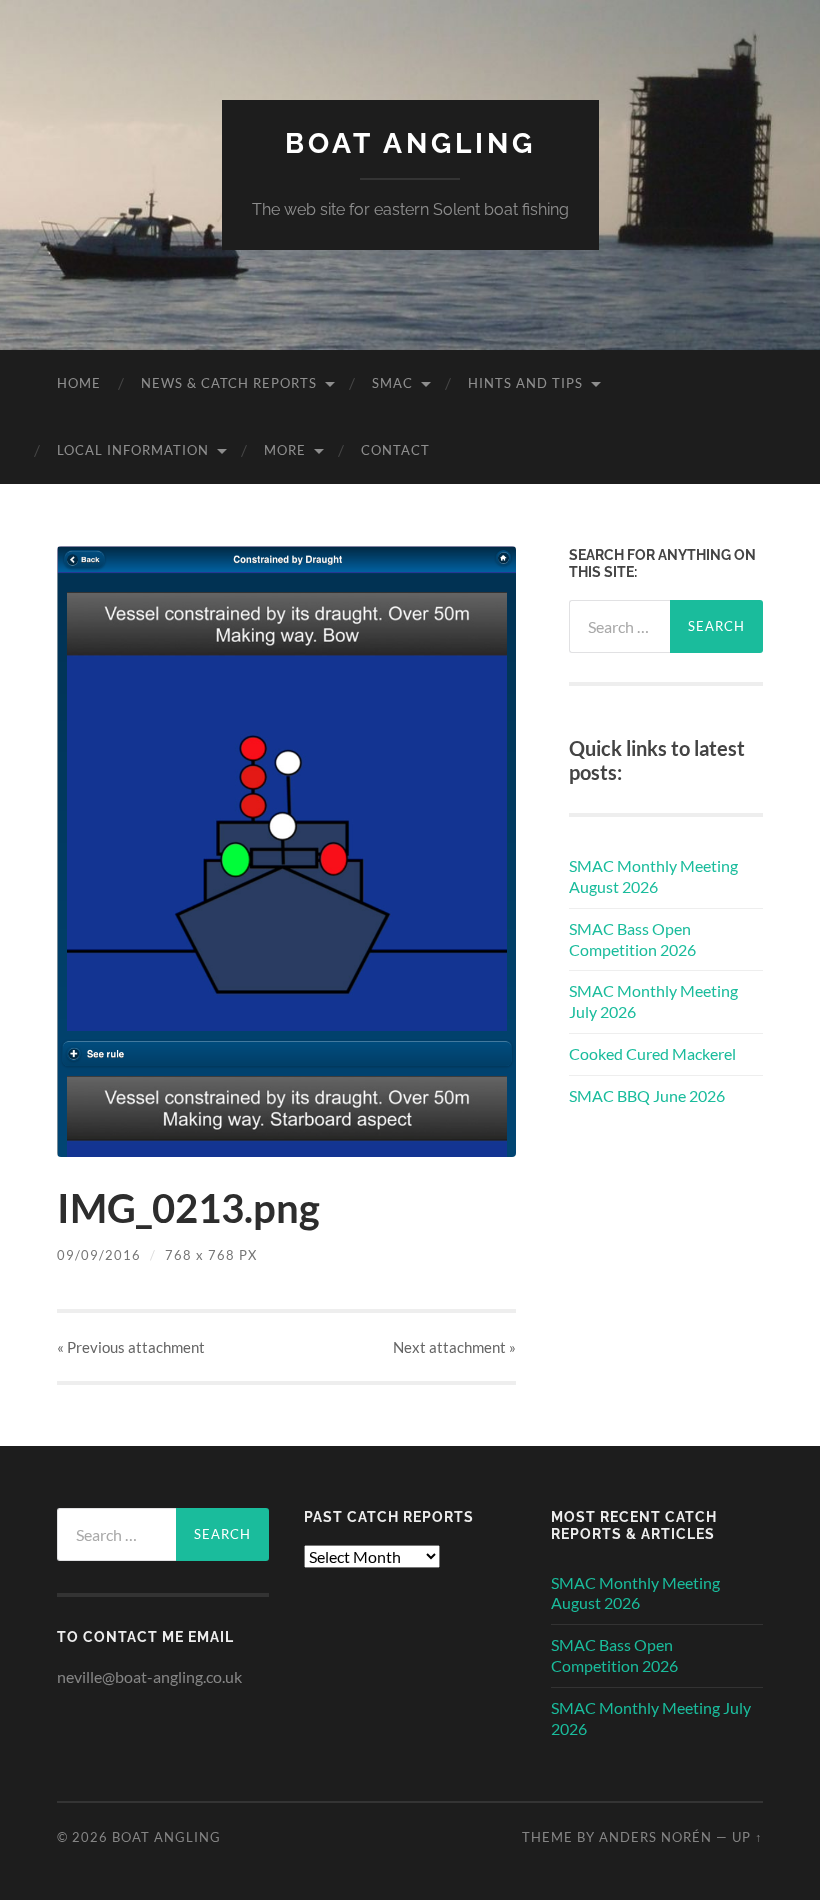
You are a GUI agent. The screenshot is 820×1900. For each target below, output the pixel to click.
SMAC (392, 383)
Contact (395, 450)
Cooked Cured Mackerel (652, 1053)
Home (79, 383)
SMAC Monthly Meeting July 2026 (653, 1001)
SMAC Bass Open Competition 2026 (632, 939)
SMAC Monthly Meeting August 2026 (653, 876)
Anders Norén (655, 1837)
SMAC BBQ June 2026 (647, 1095)
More (285, 450)
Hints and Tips (525, 383)
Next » (454, 1347)
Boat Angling (410, 143)
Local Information (133, 450)
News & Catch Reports (229, 383)
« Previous (131, 1347)
